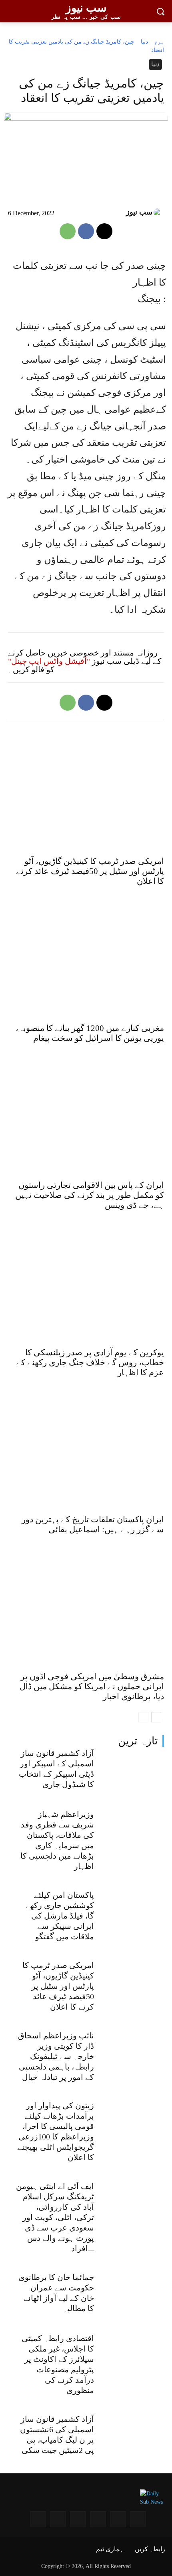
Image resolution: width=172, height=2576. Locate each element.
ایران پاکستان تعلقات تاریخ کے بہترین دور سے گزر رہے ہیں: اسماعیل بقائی (93, 1524)
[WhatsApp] (68, 231)
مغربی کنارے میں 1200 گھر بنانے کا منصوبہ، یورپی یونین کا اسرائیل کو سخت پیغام (90, 1033)
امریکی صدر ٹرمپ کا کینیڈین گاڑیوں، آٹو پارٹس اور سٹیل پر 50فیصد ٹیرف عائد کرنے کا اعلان (58, 1986)
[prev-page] (143, 1717)
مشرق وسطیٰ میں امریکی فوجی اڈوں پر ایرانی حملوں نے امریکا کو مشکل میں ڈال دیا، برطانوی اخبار (92, 1686)
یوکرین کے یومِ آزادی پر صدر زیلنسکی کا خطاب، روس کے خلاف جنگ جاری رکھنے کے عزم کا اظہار (90, 1362)
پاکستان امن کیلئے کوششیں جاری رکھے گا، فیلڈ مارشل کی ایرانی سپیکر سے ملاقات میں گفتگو (60, 1916)
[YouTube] (118, 2519)
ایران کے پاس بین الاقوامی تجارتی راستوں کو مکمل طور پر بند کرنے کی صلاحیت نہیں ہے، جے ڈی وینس (90, 1195)
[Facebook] (86, 231)
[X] (104, 231)
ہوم (159, 42)
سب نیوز (139, 212)
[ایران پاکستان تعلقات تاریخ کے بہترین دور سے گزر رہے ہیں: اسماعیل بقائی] (86, 1453)
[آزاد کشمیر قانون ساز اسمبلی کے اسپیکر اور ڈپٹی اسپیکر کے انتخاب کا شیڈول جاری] (133, 1771)
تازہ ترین (138, 1741)
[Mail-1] (58, 2519)
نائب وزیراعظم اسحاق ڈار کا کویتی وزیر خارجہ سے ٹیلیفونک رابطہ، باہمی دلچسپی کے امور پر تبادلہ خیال (56, 2056)
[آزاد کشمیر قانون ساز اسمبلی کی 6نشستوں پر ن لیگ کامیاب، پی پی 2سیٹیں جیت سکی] (133, 2437)
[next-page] (156, 1717)
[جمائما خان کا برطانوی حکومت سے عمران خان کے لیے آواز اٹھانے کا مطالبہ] (133, 2295)
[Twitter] (78, 2519)
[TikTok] (38, 2519)
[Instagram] (138, 2519)
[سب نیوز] (159, 213)
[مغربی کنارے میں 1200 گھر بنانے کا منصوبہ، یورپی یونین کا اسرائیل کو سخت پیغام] (86, 961)
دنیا (144, 42)
